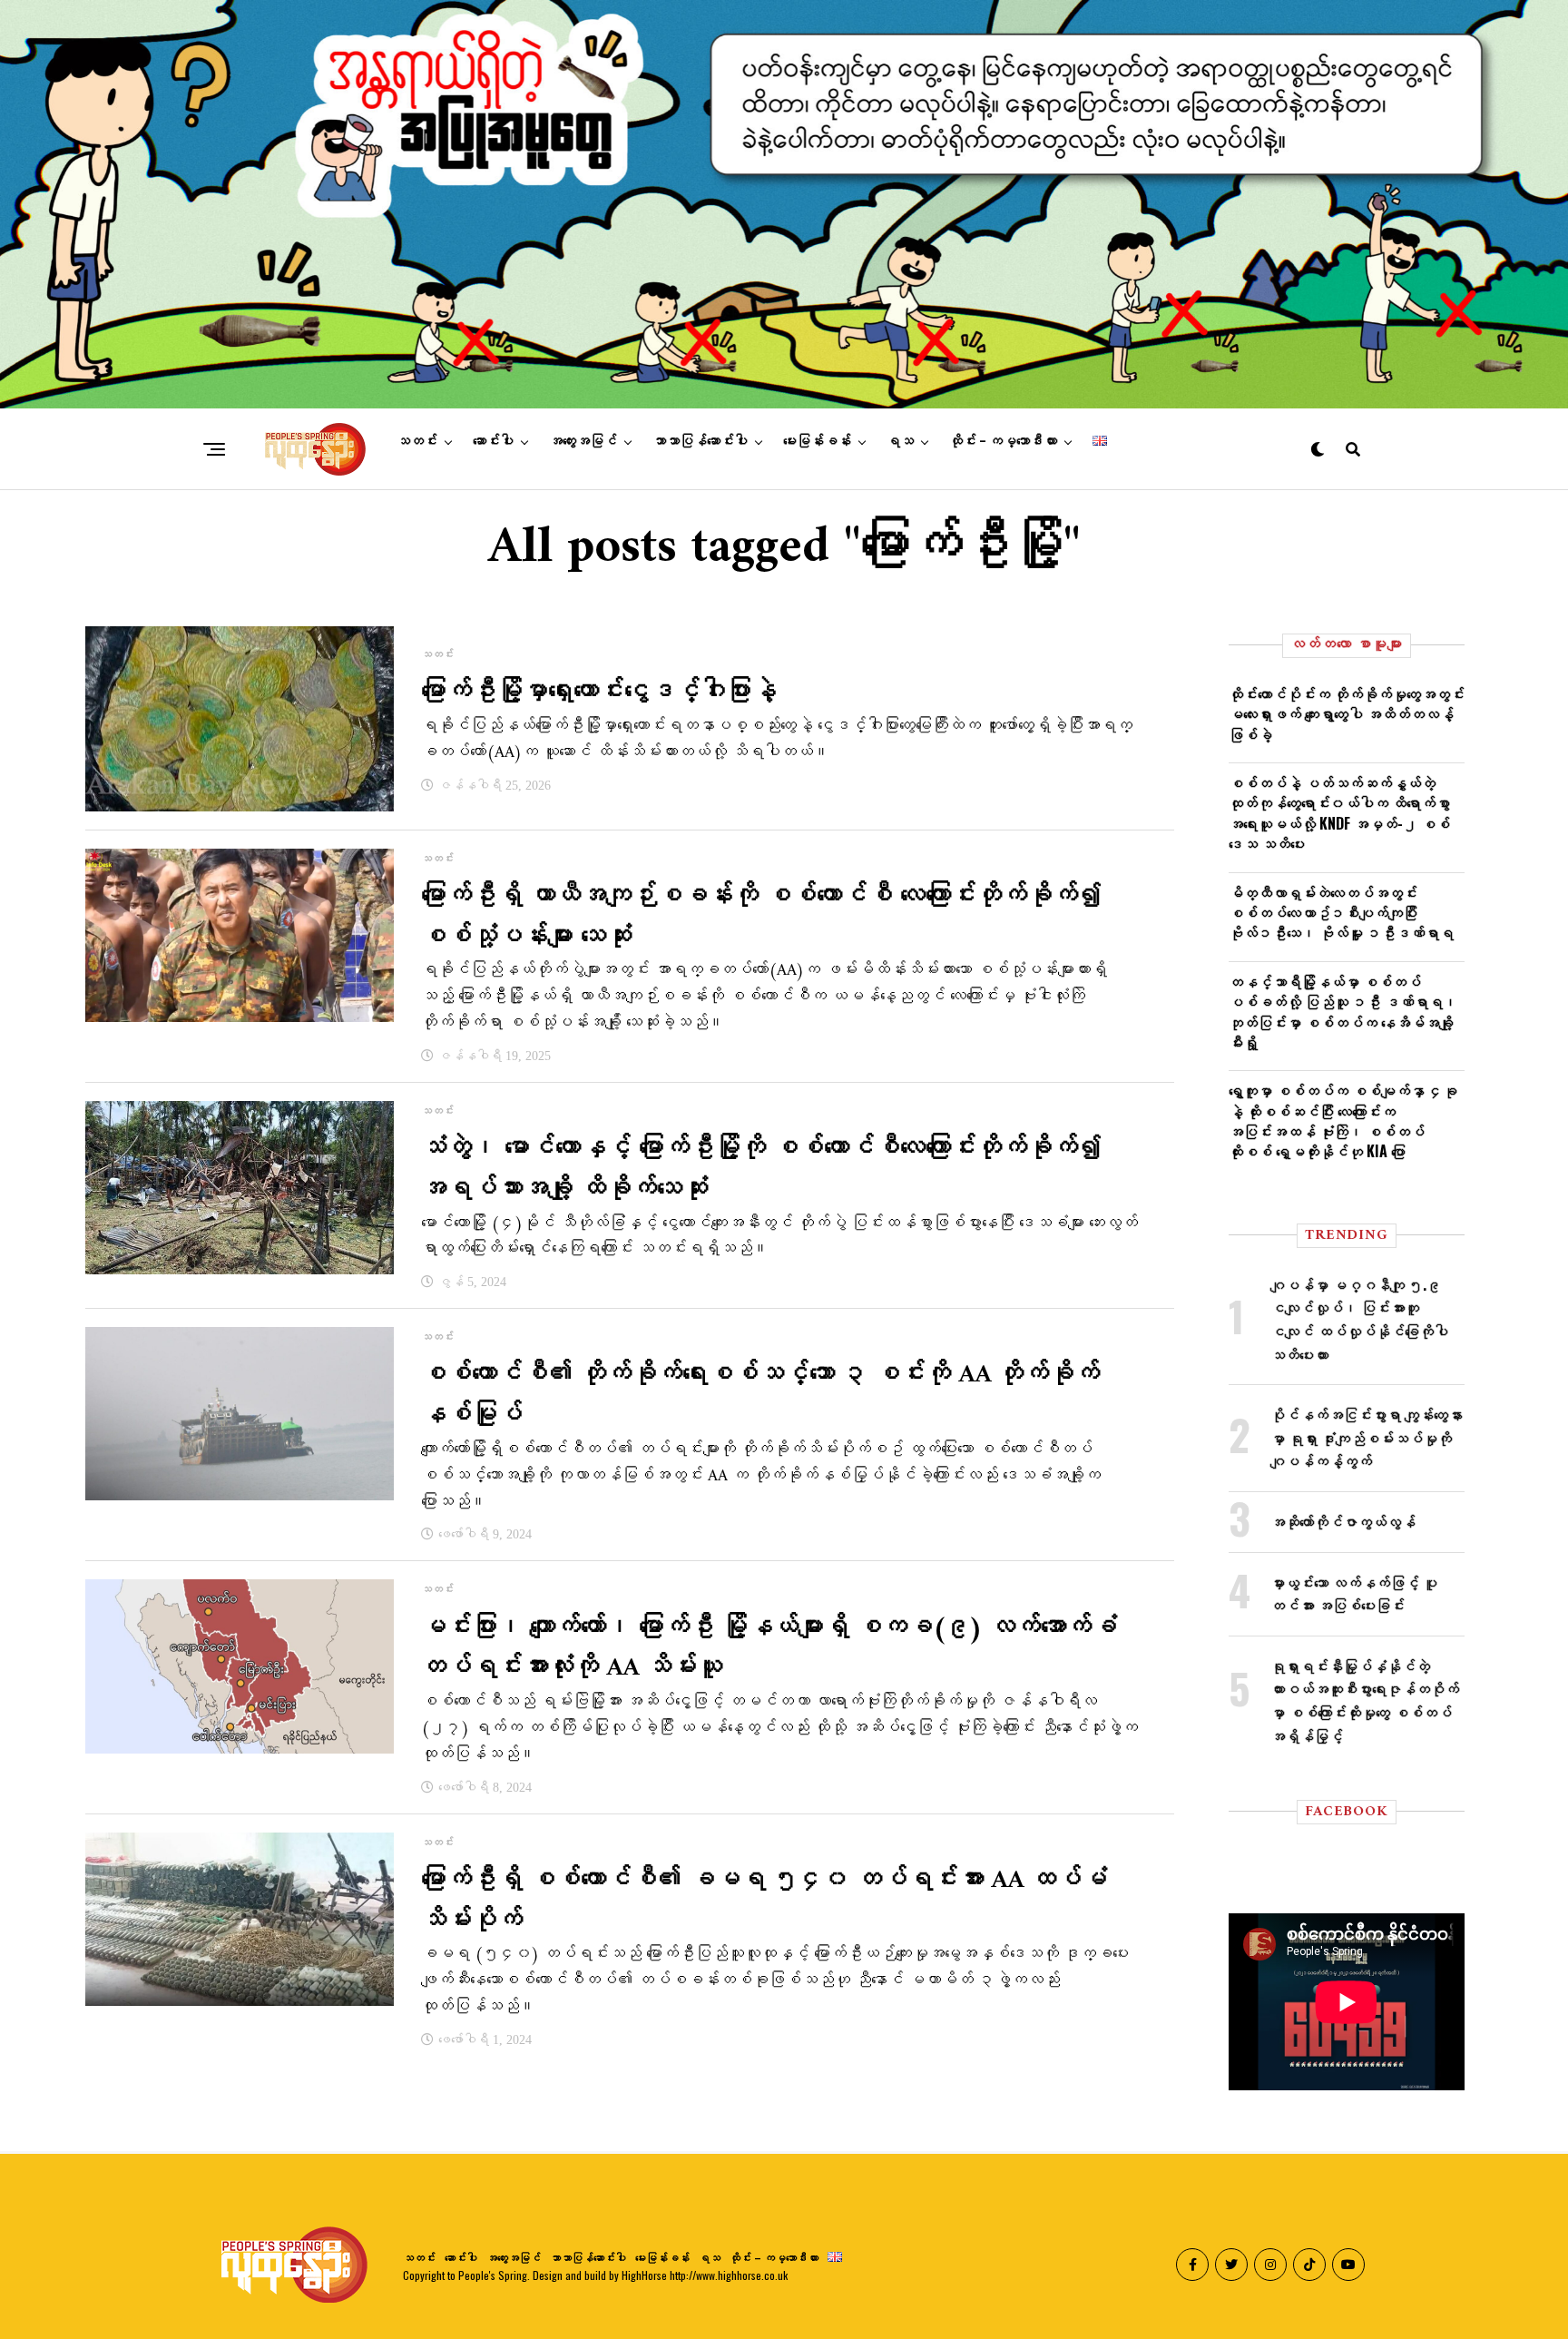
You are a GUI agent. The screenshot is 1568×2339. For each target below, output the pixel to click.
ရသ (900, 441)
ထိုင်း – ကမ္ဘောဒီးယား (1003, 441)
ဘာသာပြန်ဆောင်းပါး (700, 441)
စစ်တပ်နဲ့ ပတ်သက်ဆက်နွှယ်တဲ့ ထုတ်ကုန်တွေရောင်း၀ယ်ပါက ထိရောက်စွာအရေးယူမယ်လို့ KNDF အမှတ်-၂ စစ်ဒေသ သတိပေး (1339, 813)
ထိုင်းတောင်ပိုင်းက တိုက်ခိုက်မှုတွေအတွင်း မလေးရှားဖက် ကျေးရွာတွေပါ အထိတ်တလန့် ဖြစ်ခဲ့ (1347, 714)
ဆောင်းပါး (493, 441)
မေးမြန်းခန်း (817, 441)
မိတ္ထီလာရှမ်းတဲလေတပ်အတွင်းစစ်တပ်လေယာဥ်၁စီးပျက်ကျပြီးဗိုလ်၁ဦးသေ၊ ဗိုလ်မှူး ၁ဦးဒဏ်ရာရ (1341, 913)
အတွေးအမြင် (583, 441)
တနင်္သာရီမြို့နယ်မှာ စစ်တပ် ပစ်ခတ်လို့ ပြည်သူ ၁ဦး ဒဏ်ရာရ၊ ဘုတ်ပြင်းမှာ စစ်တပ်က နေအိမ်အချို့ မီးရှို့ (1343, 1012)
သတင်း (417, 441)
